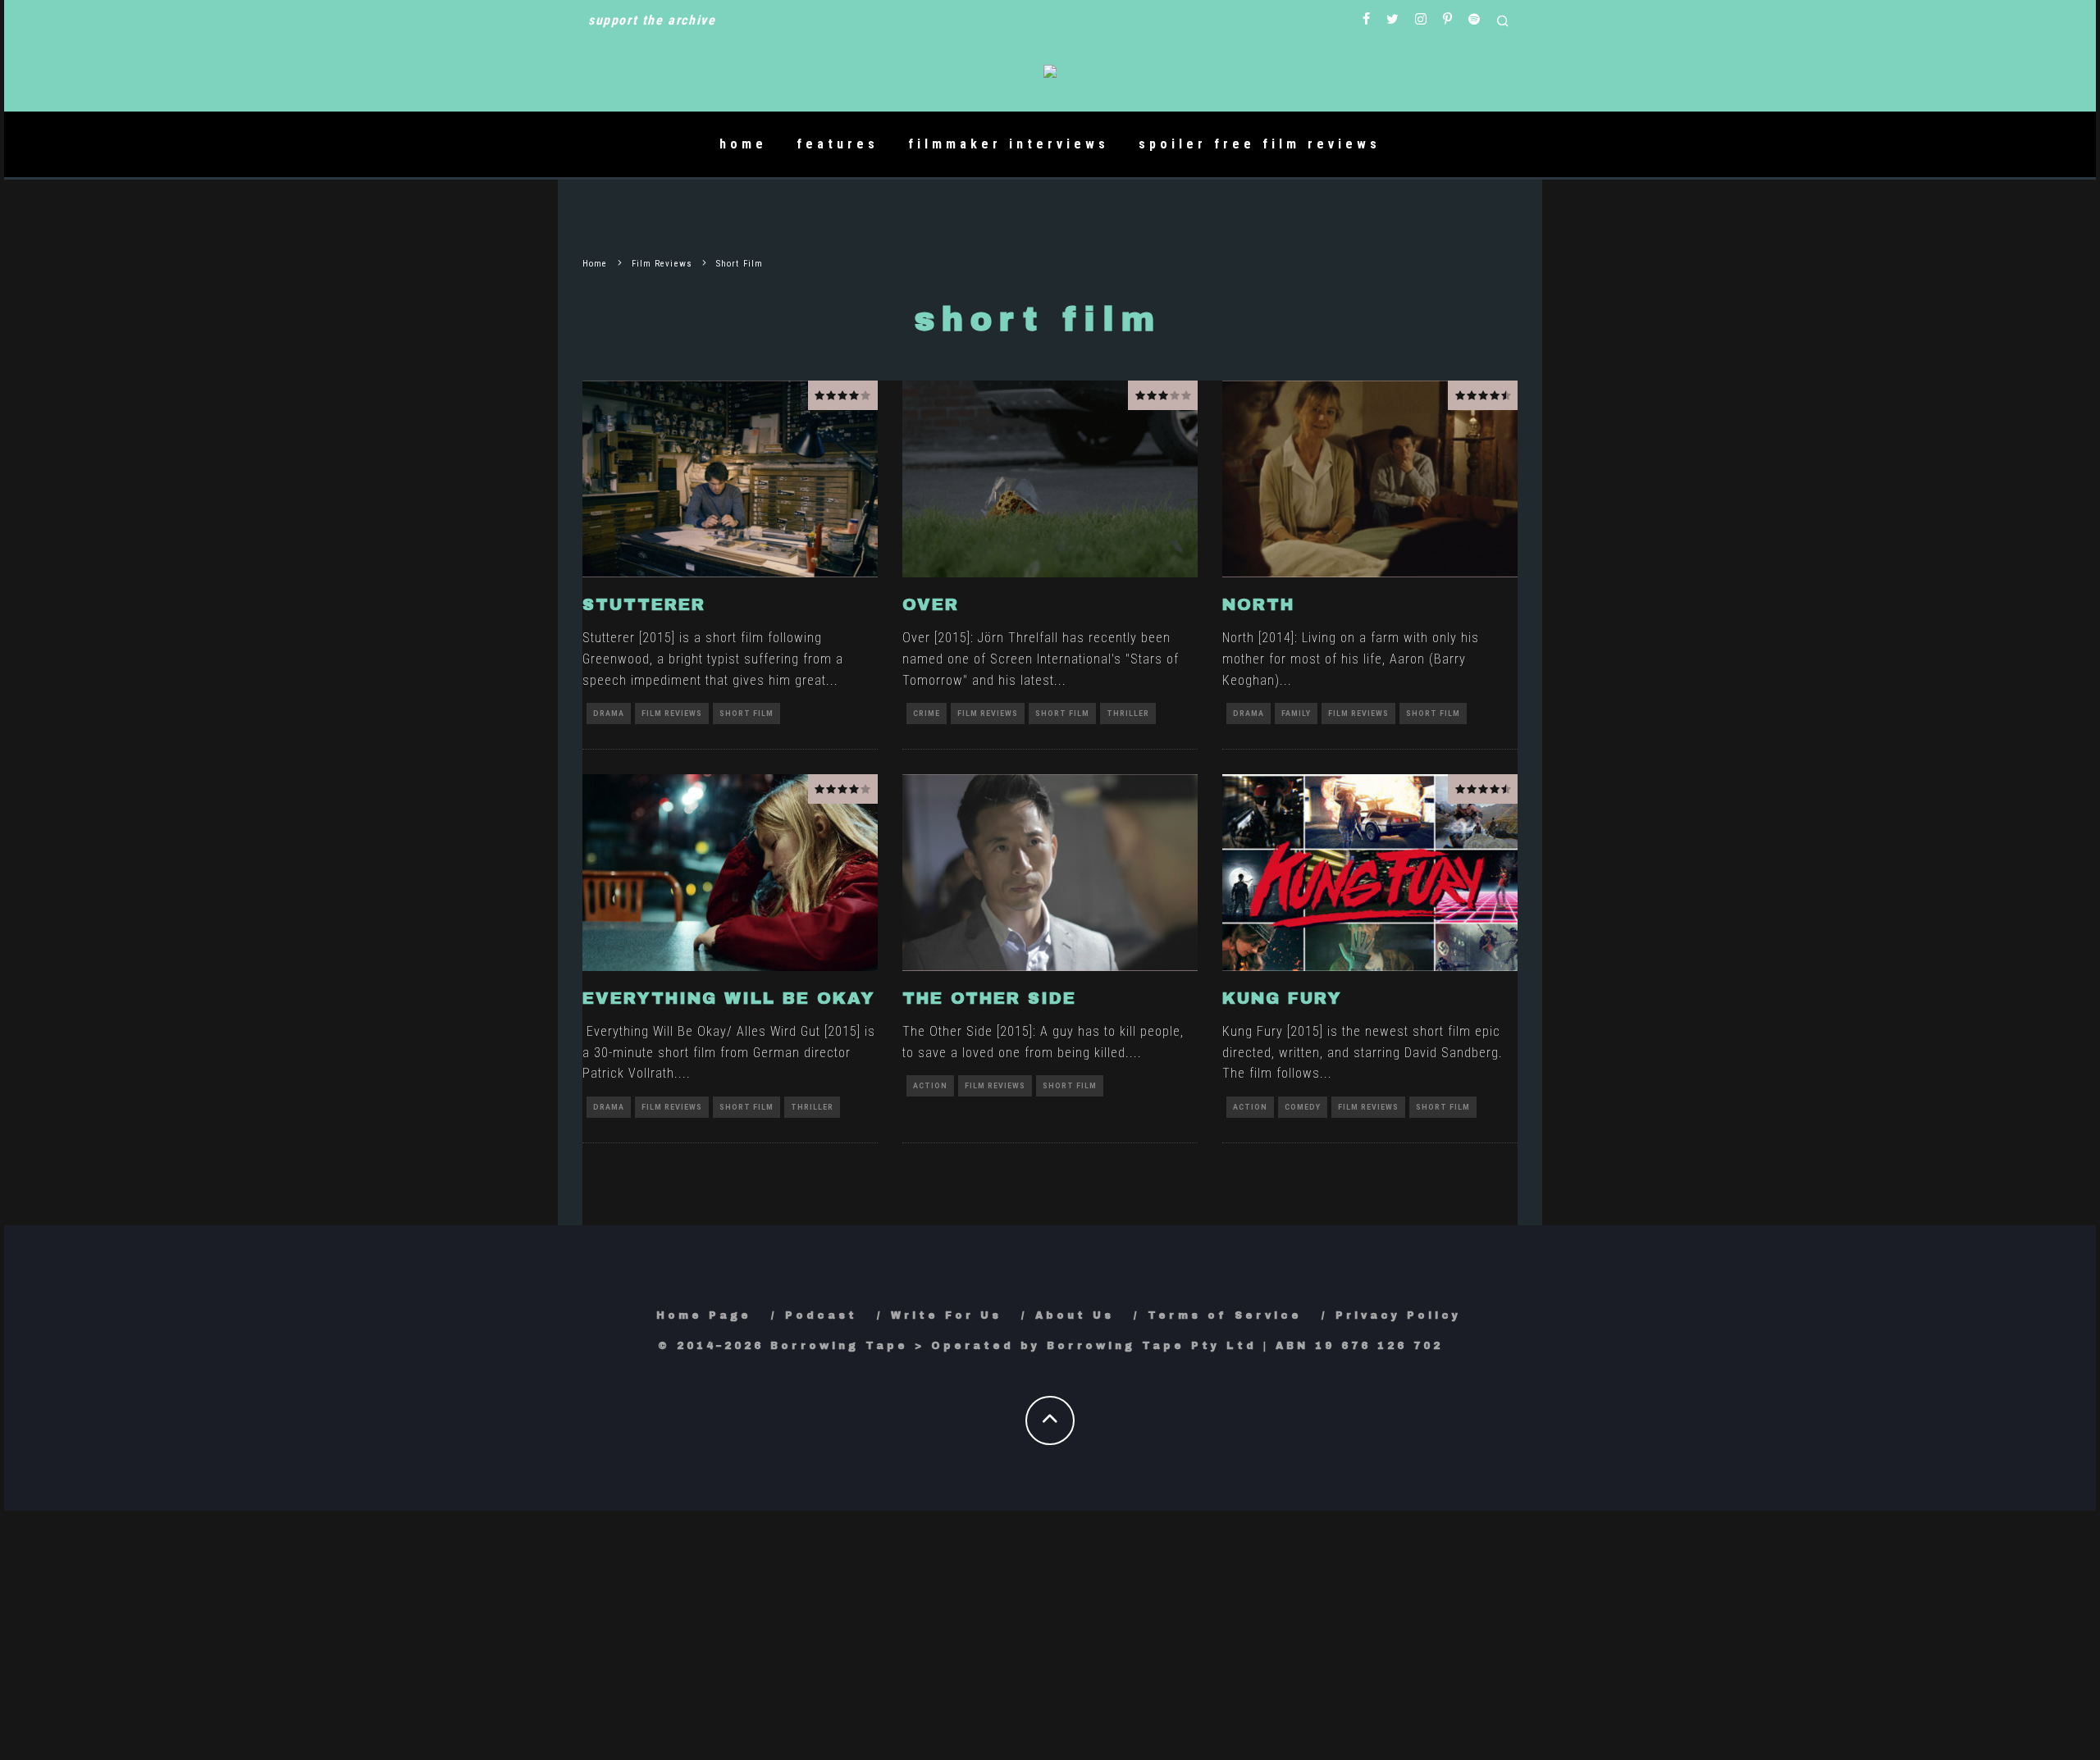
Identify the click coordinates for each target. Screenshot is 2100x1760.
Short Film (746, 714)
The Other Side (989, 998)
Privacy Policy (1398, 1315)
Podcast (821, 1315)
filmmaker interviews (1009, 144)
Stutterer (644, 604)
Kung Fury (1282, 998)
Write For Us (946, 1315)
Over (931, 604)
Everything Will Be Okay (729, 998)
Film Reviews (672, 714)
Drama (609, 714)
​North (1258, 604)
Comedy (1303, 1107)
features (838, 144)
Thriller (1128, 714)
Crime (927, 714)
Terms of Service (1225, 1315)
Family (1296, 714)
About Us (1075, 1315)
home (743, 144)
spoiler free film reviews (1260, 144)
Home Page (704, 1315)
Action (930, 1086)
